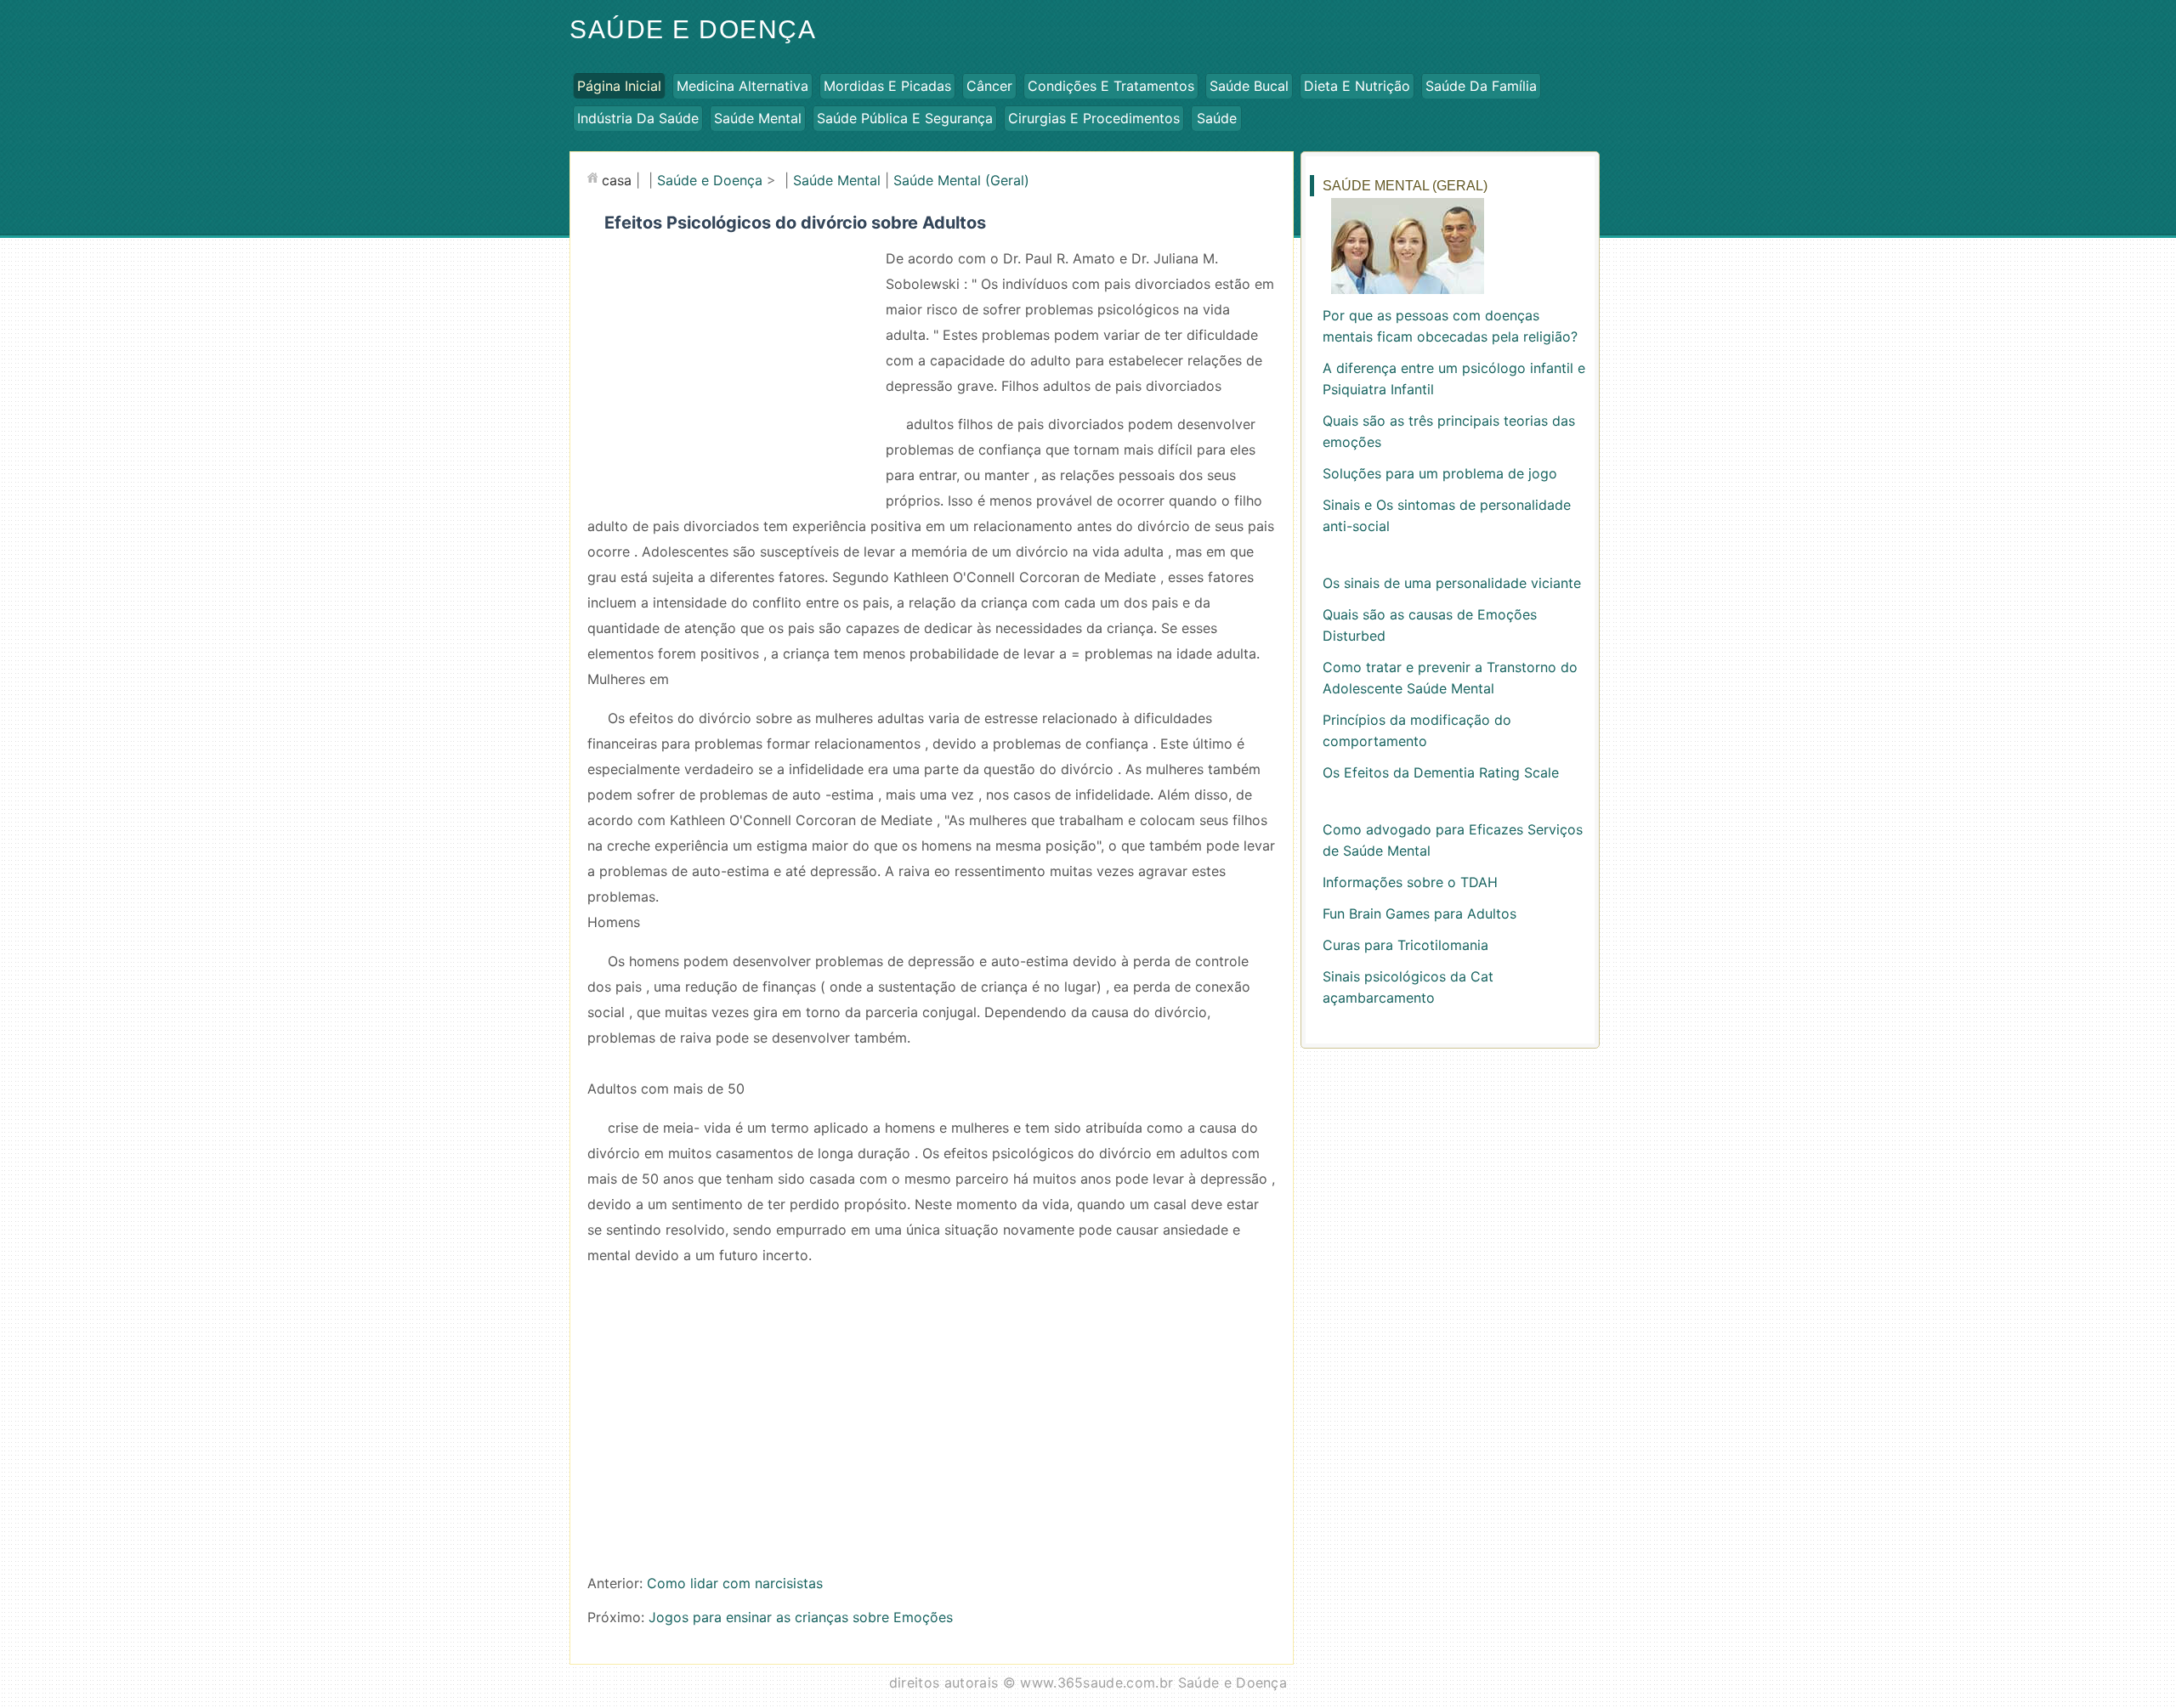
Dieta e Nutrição (1357, 86)
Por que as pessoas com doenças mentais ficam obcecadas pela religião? (1450, 326)
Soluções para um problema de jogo (1440, 473)
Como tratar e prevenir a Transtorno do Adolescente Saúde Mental (1450, 678)
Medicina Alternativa (742, 86)
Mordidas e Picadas (887, 86)
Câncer (989, 86)
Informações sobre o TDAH (1410, 882)
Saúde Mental (758, 118)
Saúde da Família (1481, 86)
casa (617, 180)
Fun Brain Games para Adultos (1419, 913)
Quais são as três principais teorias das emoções (1449, 431)
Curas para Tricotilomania (1405, 945)
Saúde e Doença (693, 29)
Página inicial (619, 86)
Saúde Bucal (1249, 86)
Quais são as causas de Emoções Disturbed (1430, 625)
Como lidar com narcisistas (735, 1583)
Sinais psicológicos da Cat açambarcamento (1408, 987)
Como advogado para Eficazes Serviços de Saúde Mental (1453, 840)
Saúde (1217, 118)
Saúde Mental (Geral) (961, 180)
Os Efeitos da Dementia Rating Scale (1441, 772)
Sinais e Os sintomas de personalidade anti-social (1447, 515)
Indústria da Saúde (638, 118)
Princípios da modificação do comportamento (1417, 730)
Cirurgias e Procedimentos (1094, 118)
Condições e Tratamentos (1111, 86)
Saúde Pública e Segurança (905, 118)
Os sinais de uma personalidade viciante (1452, 583)
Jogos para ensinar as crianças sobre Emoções (801, 1617)
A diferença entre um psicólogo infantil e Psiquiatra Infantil (1454, 379)
